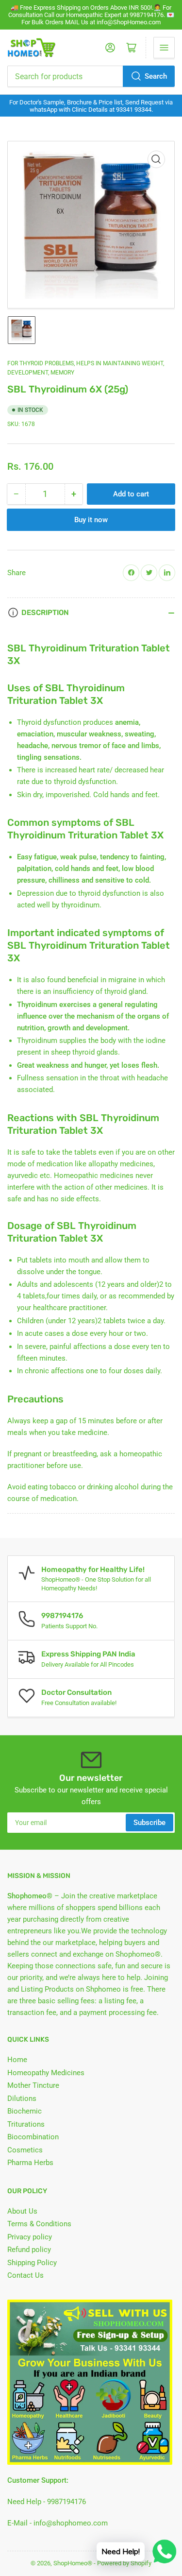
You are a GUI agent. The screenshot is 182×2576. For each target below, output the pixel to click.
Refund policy (29, 2250)
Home (17, 2060)
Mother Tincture (33, 2085)
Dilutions (22, 2098)
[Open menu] (164, 48)
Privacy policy (30, 2237)
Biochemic (25, 2111)
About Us (22, 2211)
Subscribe (149, 1823)
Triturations (26, 2124)
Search (156, 76)
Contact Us (25, 2275)
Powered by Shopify (124, 2563)
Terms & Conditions (39, 2224)
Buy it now (91, 520)
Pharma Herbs (30, 2163)
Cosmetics (25, 2150)
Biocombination (33, 2137)
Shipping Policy (32, 2263)
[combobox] (91, 76)
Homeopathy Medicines (46, 2073)
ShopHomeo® (73, 2563)
